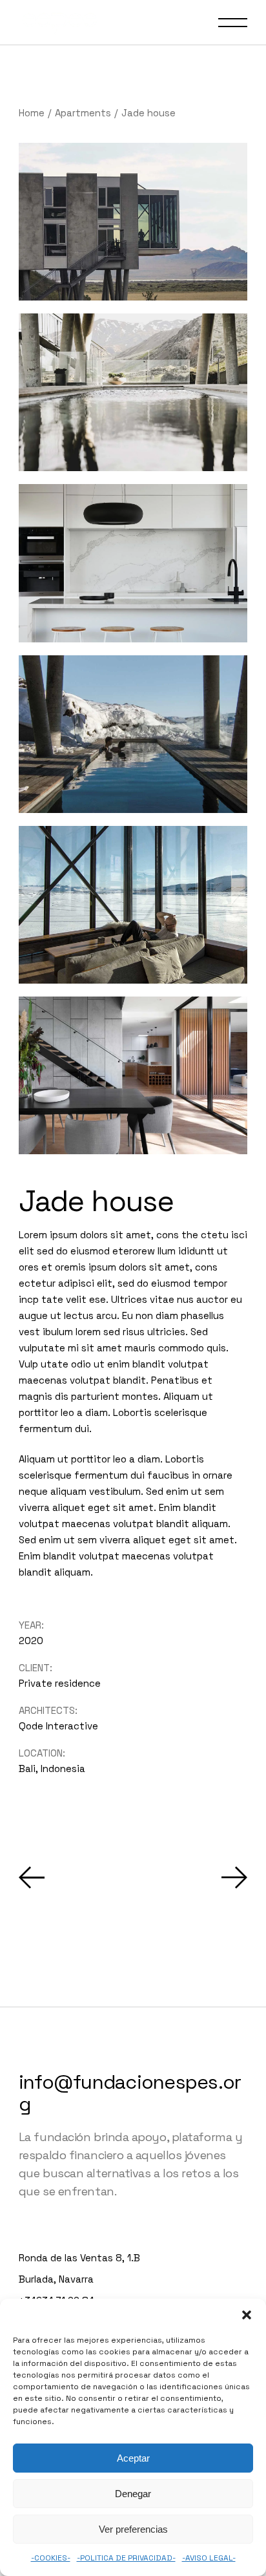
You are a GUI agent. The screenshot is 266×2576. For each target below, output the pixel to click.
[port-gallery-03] (133, 734)
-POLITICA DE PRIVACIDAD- (126, 2558)
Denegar (133, 2494)
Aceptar (133, 2458)
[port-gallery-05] (133, 1075)
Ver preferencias (133, 2529)
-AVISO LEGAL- (209, 2558)
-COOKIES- (51, 2558)
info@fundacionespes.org (130, 2093)
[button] (247, 2315)
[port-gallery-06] (133, 563)
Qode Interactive (58, 1726)
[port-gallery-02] (133, 222)
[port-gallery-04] (133, 905)
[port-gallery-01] (133, 392)
